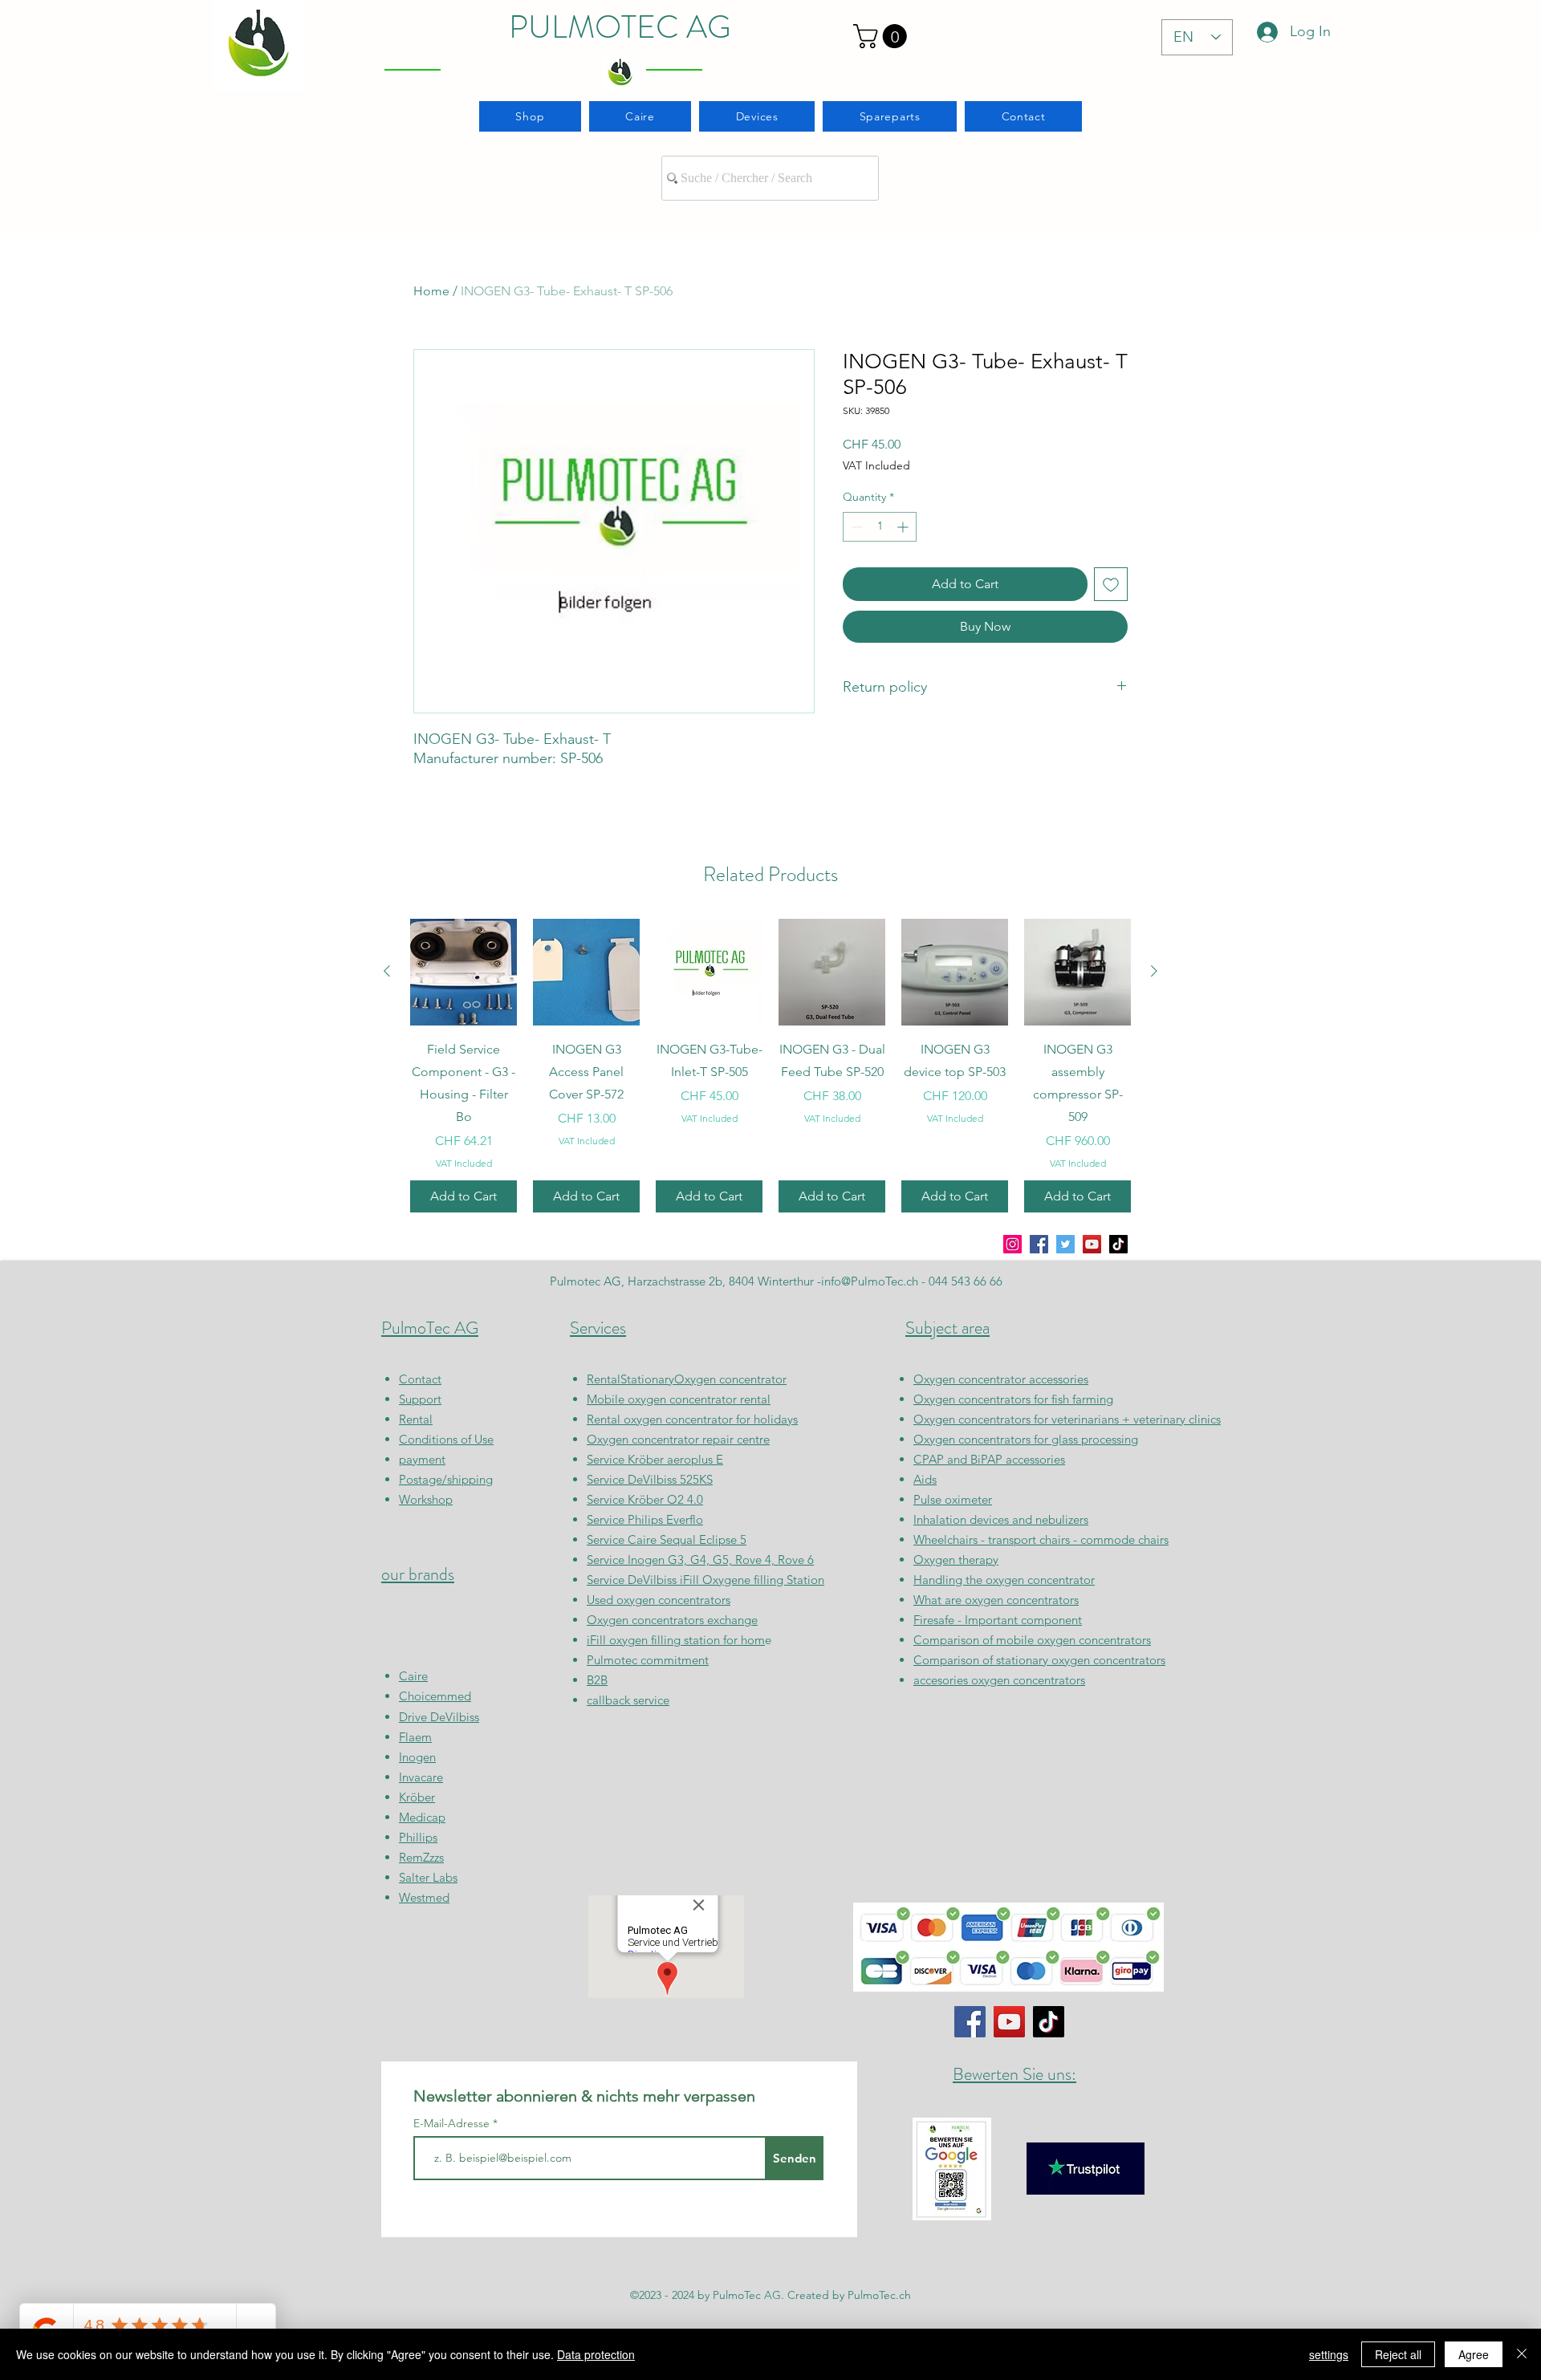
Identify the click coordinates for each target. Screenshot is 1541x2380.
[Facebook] (1039, 1244)
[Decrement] (855, 527)
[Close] (1522, 2354)
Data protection (596, 2354)
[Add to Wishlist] (1111, 584)
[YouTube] (1092, 1244)
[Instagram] (1012, 1244)
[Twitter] (1065, 1244)
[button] (883, 36)
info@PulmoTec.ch (870, 1281)
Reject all (1398, 2354)
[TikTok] (1118, 1244)
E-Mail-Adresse (453, 2123)
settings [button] (1329, 2354)
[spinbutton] (880, 527)
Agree (1474, 2354)
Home (431, 291)
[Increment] (904, 527)
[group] (770, 1066)
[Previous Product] (387, 971)
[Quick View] (464, 972)
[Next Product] (1154, 971)
